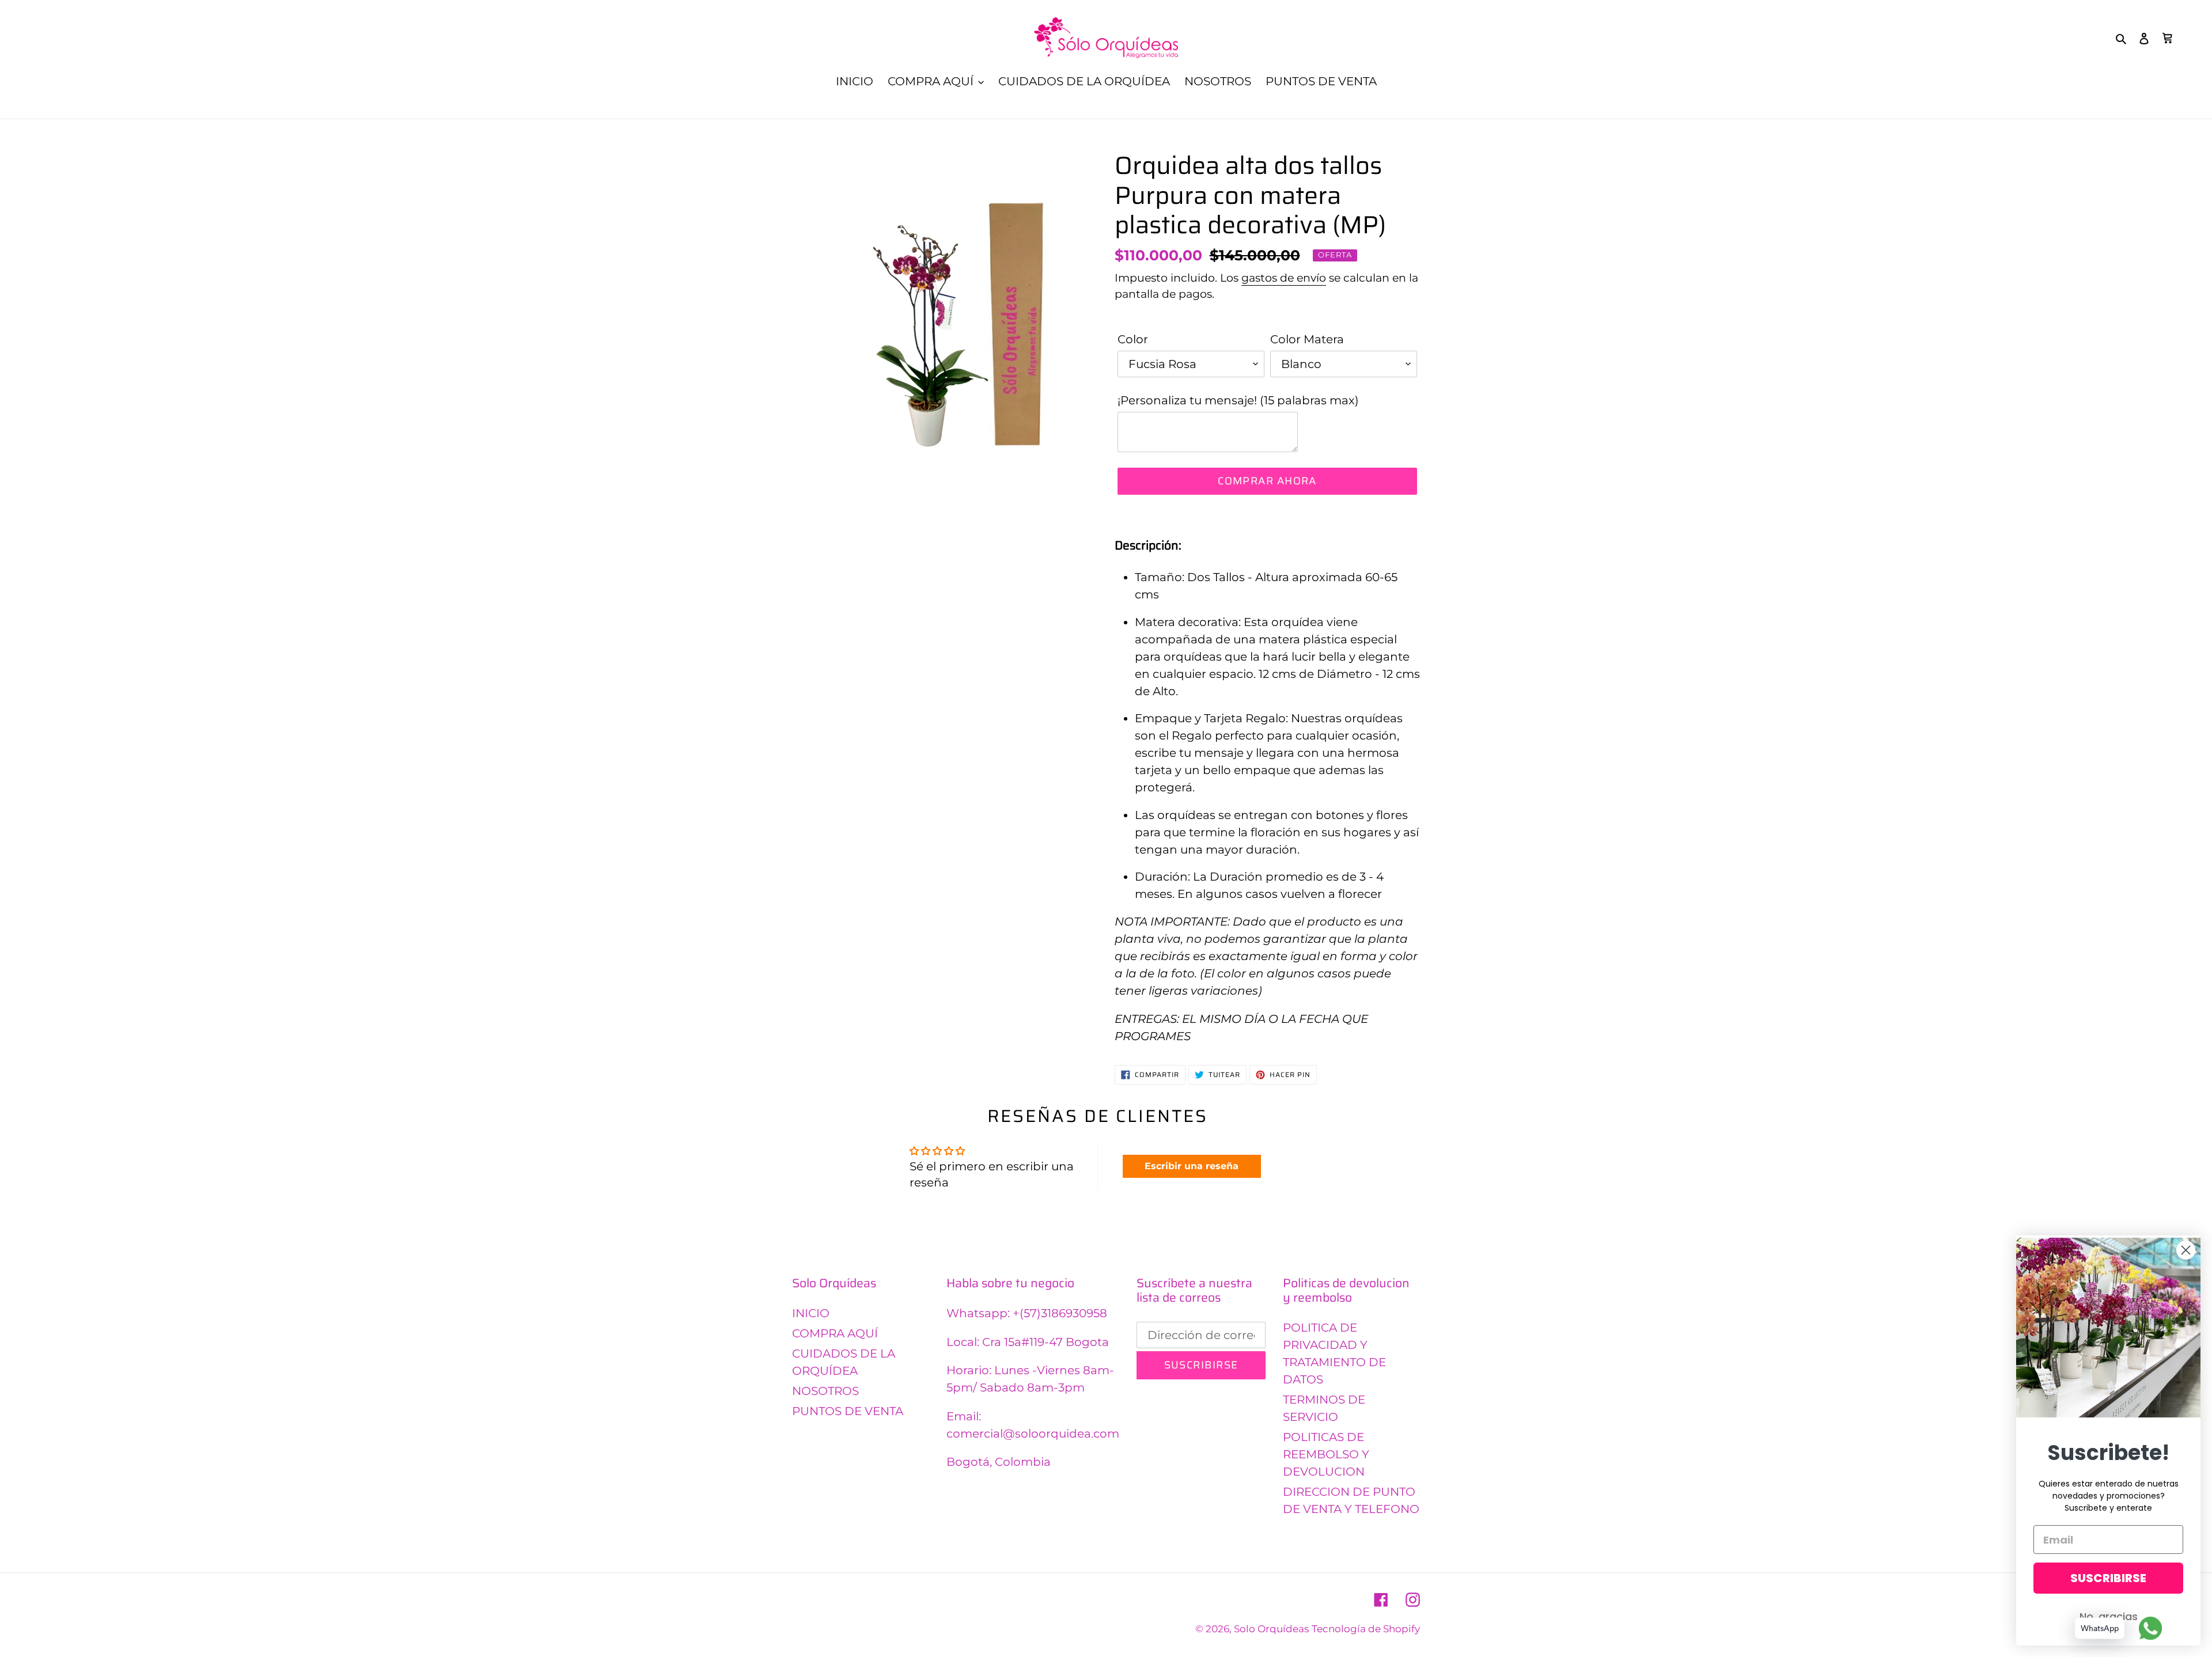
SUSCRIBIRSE (2108, 1578)
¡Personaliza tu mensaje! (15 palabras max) (1238, 400)
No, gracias (2109, 1616)
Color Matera (1307, 339)
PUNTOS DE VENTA (848, 1411)
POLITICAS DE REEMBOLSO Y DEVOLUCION (1326, 1454)
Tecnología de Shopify (1366, 1629)
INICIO (811, 1313)
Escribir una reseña (1192, 1166)
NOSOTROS (825, 1391)
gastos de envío (1284, 278)
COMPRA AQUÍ (835, 1333)
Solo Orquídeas (1271, 1629)
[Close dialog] (2186, 1250)
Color (1133, 339)
